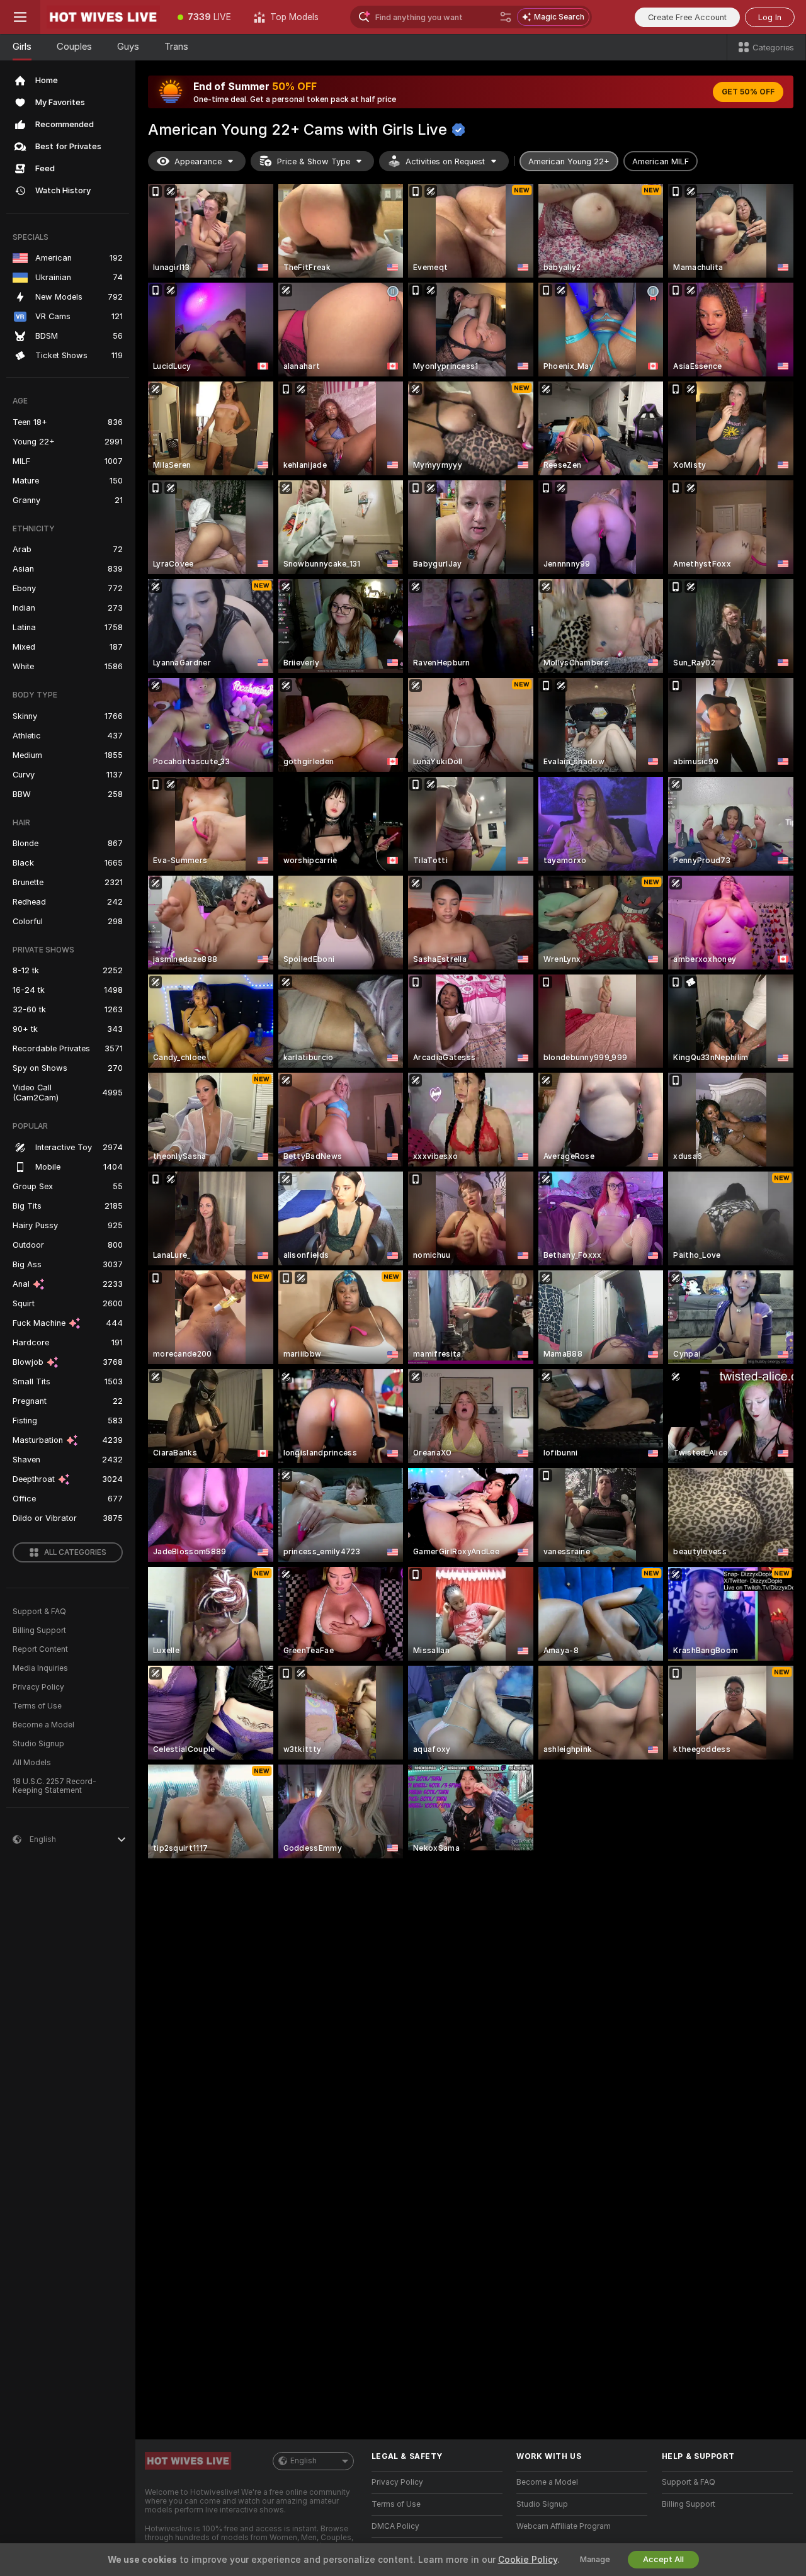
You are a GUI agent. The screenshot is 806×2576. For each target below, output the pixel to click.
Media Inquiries (40, 1668)
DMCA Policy (395, 2526)
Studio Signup (38, 1744)
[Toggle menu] (20, 17)
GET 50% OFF (748, 92)
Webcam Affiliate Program (564, 2526)
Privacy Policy (38, 1687)
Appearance (198, 161)
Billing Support (39, 1630)
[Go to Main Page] (103, 17)
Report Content (40, 1649)
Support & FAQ (39, 1612)
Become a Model (43, 1725)
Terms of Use (37, 1706)
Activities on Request (445, 161)
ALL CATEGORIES (75, 1552)
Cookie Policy (528, 2560)
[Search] (506, 17)
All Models (32, 1763)
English (304, 2461)
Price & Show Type (314, 161)
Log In (770, 17)
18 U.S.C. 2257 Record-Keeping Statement (54, 1786)
